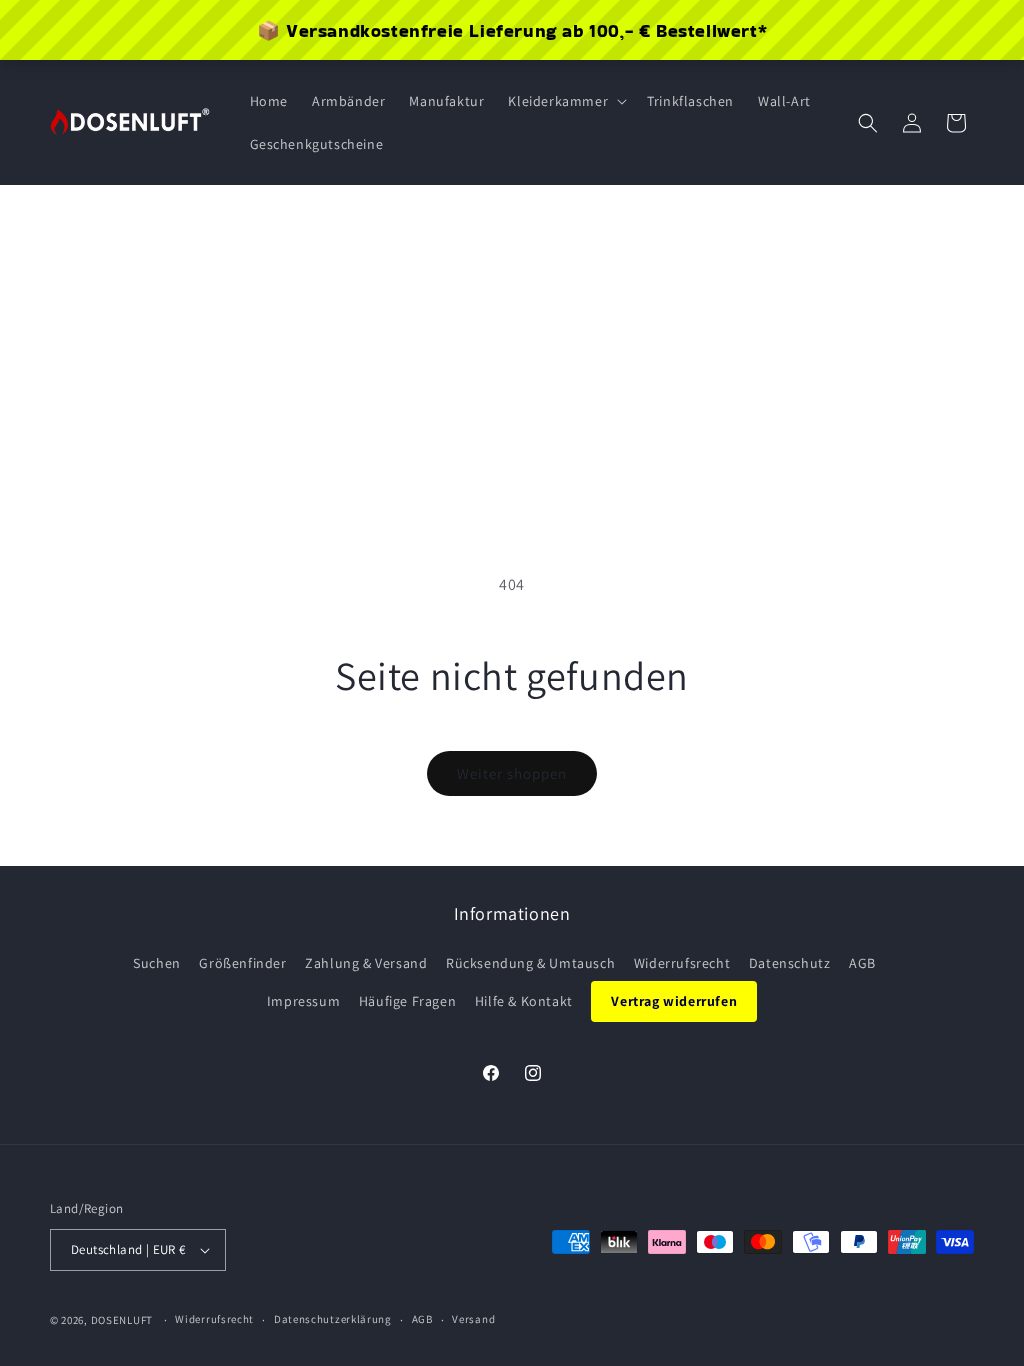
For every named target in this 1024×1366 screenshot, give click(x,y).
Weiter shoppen (512, 773)
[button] (565, 101)
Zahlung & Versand (366, 963)
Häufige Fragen (407, 1001)
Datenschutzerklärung (333, 1319)
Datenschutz (790, 963)
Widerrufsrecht (682, 963)
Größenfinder (242, 963)
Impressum (303, 1001)
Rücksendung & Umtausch (530, 963)
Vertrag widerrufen (674, 1001)
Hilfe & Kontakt (524, 1001)
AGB (862, 963)
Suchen (157, 963)
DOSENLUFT (122, 1320)
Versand (473, 1319)
